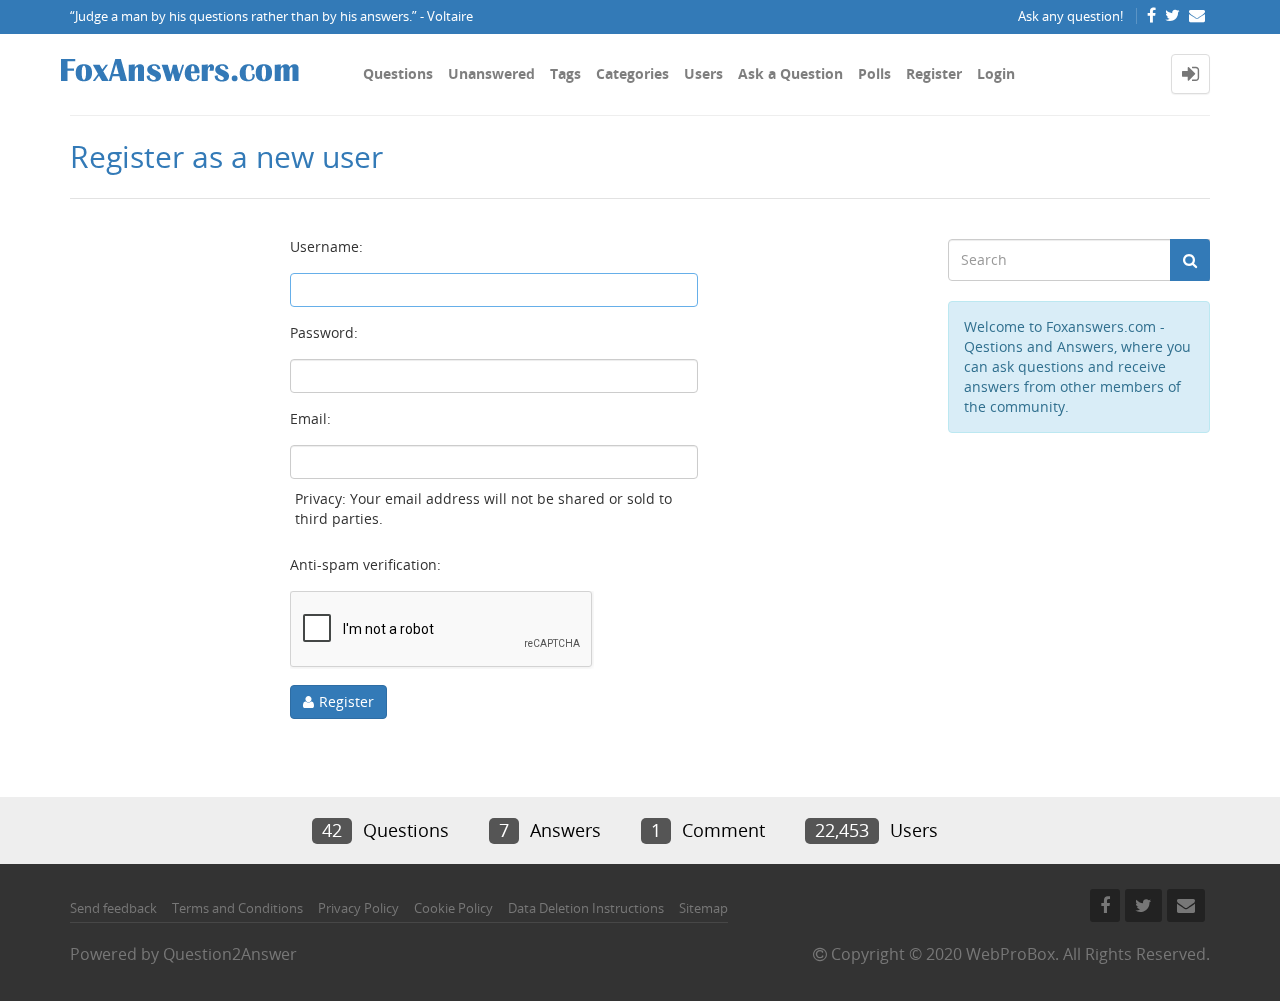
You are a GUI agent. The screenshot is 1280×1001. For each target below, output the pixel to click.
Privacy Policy (358, 908)
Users (703, 73)
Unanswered (491, 73)
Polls (874, 73)
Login (996, 73)
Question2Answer (230, 954)
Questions (398, 73)
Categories (632, 73)
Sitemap (703, 908)
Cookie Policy (453, 908)
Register (934, 73)
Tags (565, 73)
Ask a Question (790, 73)
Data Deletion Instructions (586, 908)
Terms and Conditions (237, 908)
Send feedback (113, 908)
